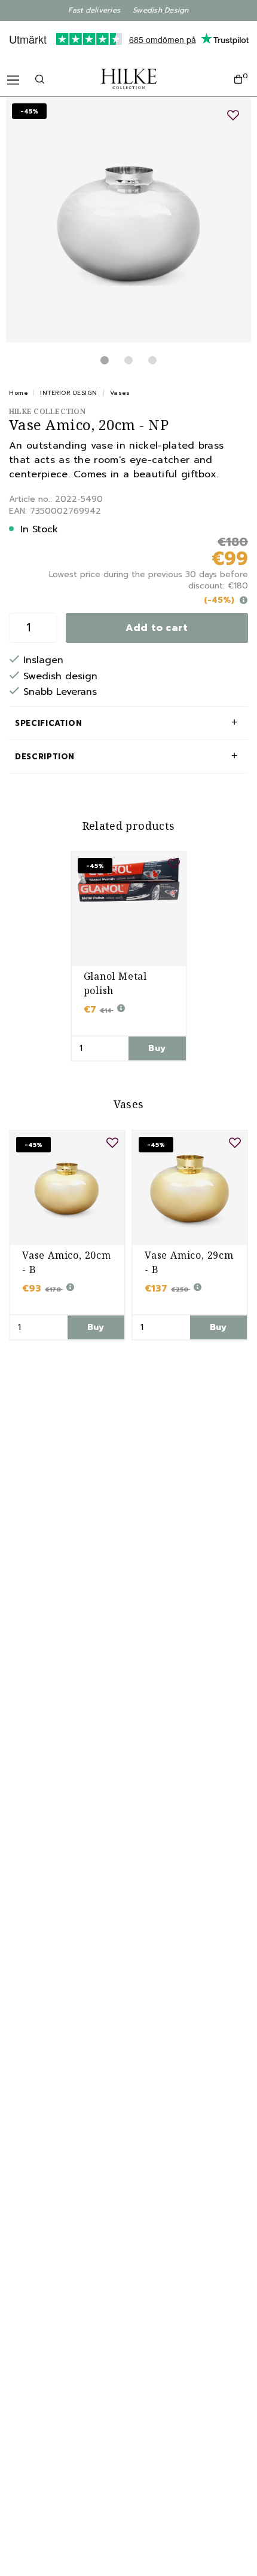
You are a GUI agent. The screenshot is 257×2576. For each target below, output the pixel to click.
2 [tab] (128, 360)
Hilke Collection (47, 411)
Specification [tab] (48, 723)
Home (18, 393)
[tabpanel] (128, 220)
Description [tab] (45, 757)
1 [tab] (105, 360)
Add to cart (157, 628)
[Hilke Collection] (129, 79)
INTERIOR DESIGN (69, 393)
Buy (157, 1048)
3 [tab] (152, 360)
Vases (120, 393)
